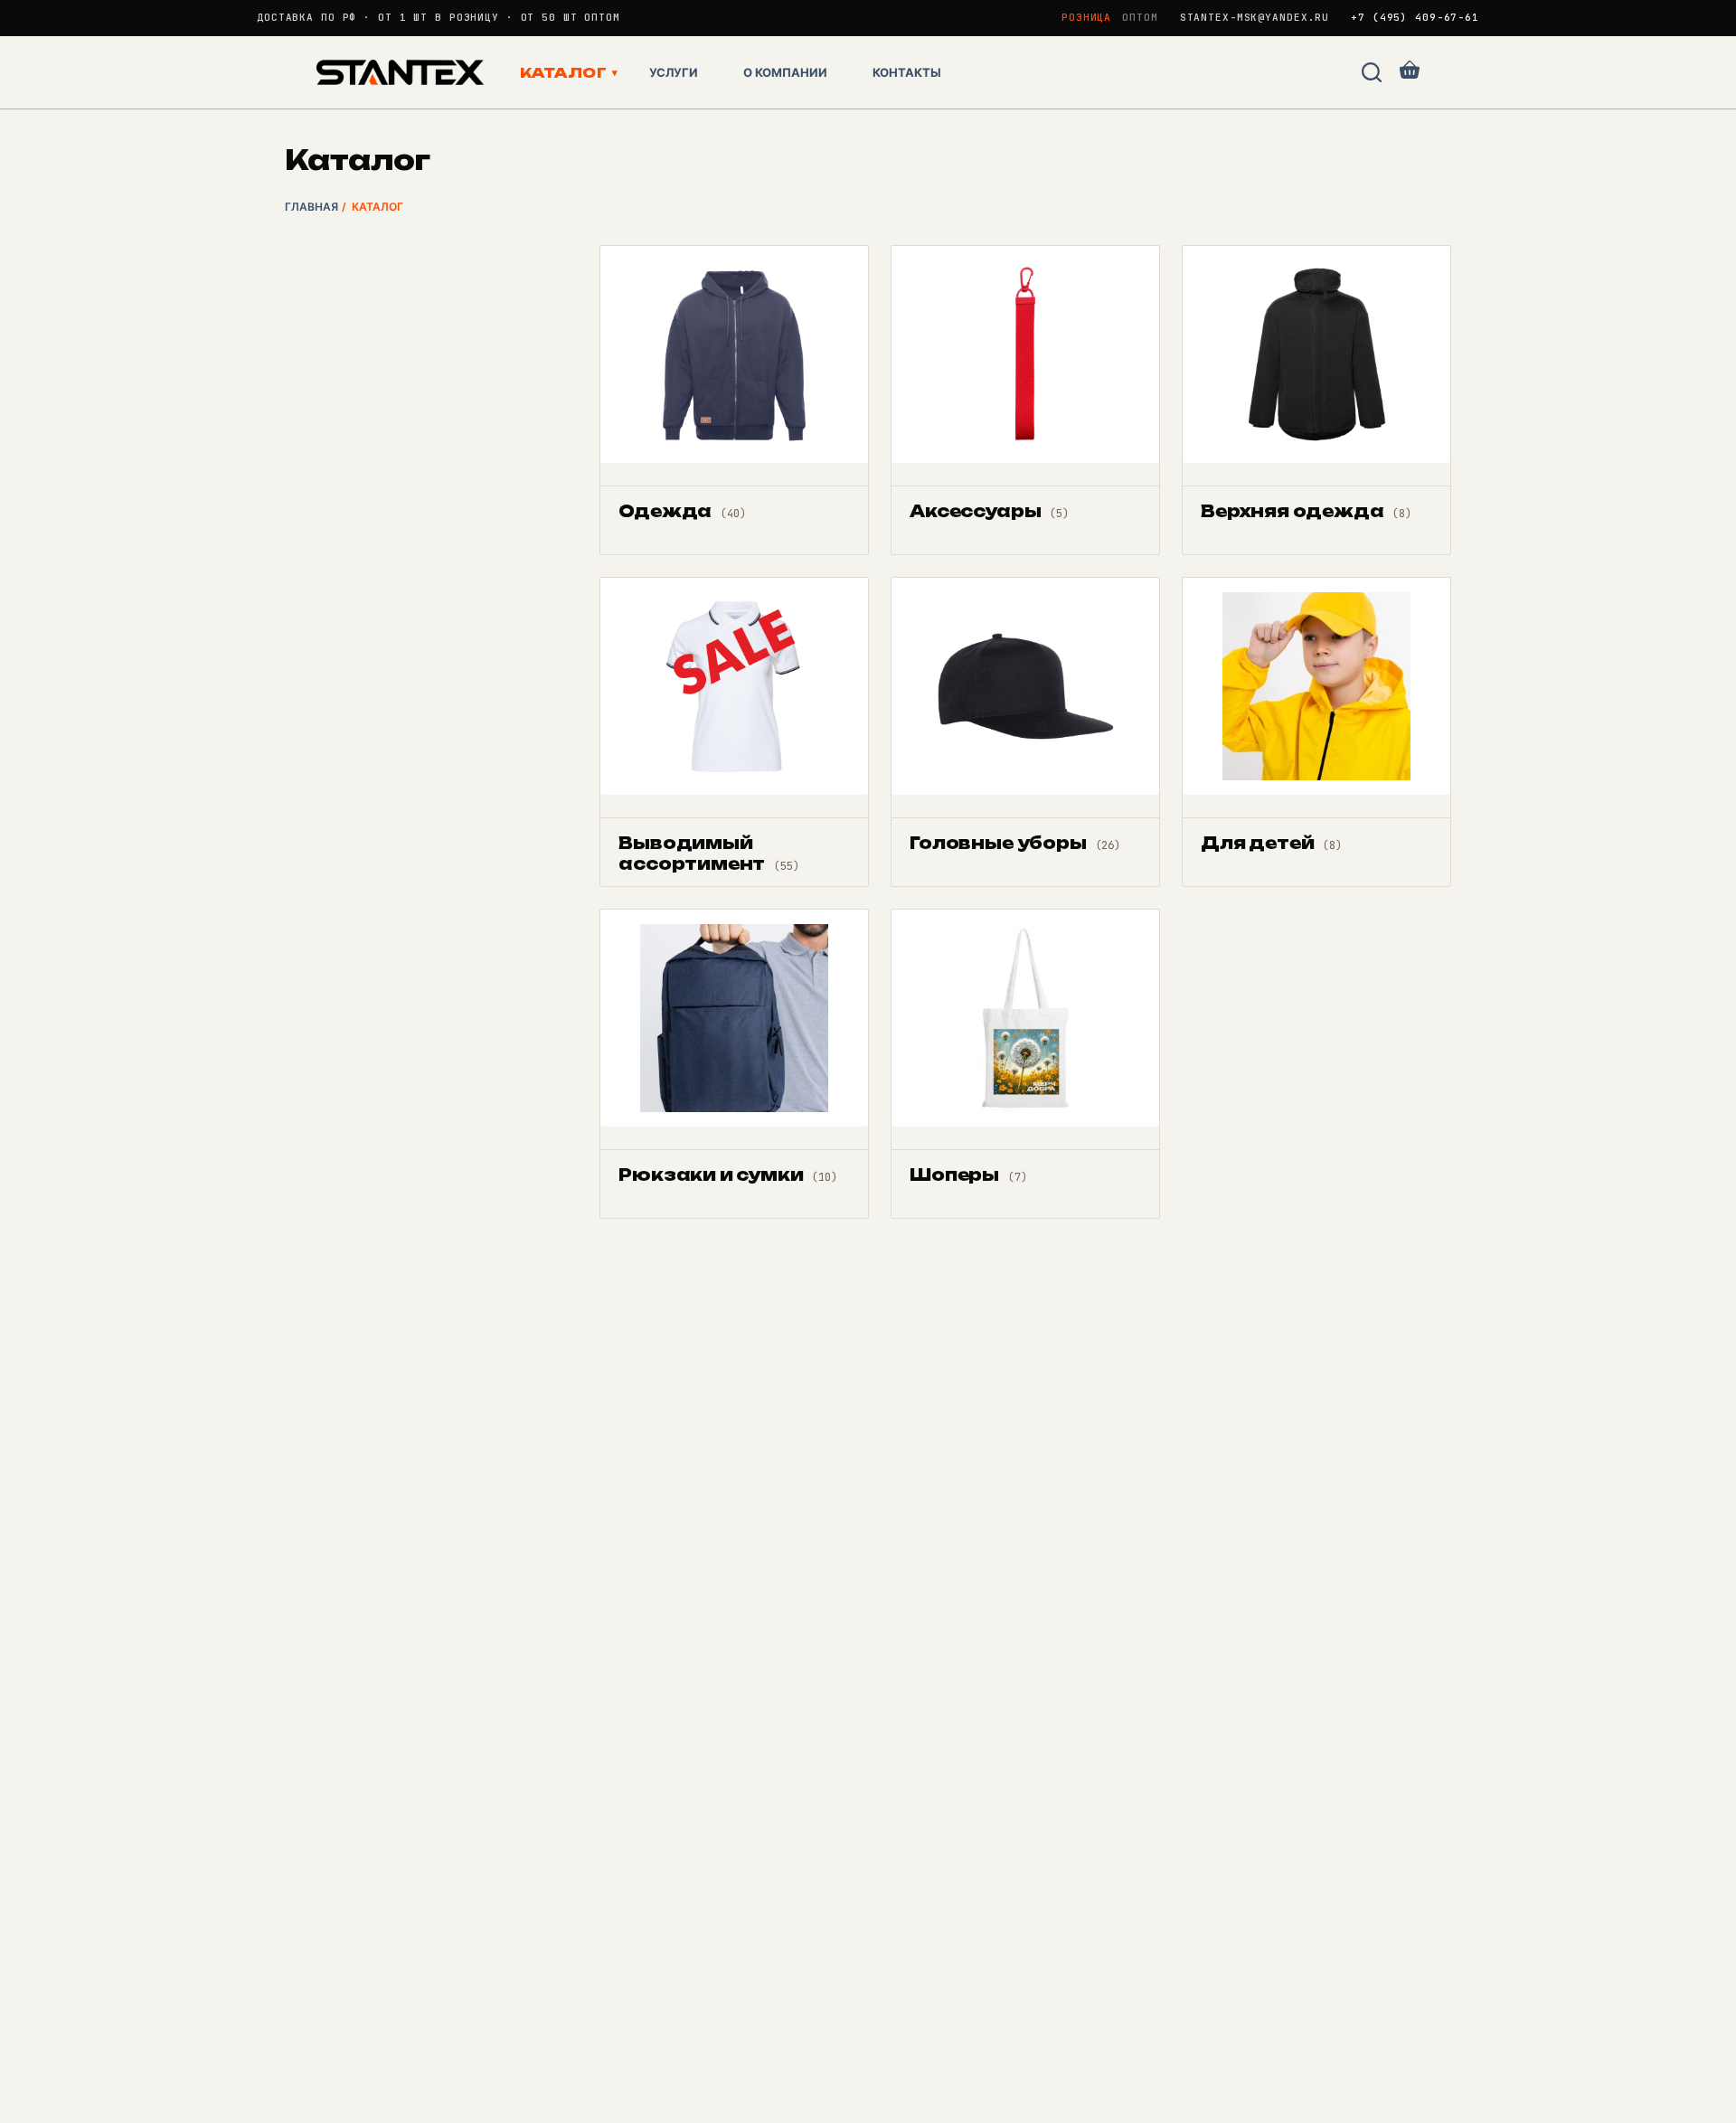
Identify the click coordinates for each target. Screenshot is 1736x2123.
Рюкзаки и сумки (727, 1175)
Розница (1086, 17)
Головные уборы (1015, 843)
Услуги (674, 72)
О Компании (785, 72)
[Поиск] (1372, 72)
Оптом (1140, 17)
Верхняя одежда (1306, 511)
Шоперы (968, 1175)
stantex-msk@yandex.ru (1255, 18)
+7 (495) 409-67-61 (1415, 18)
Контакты (907, 72)
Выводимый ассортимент (708, 853)
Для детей (1271, 843)
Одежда (682, 511)
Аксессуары (989, 511)
